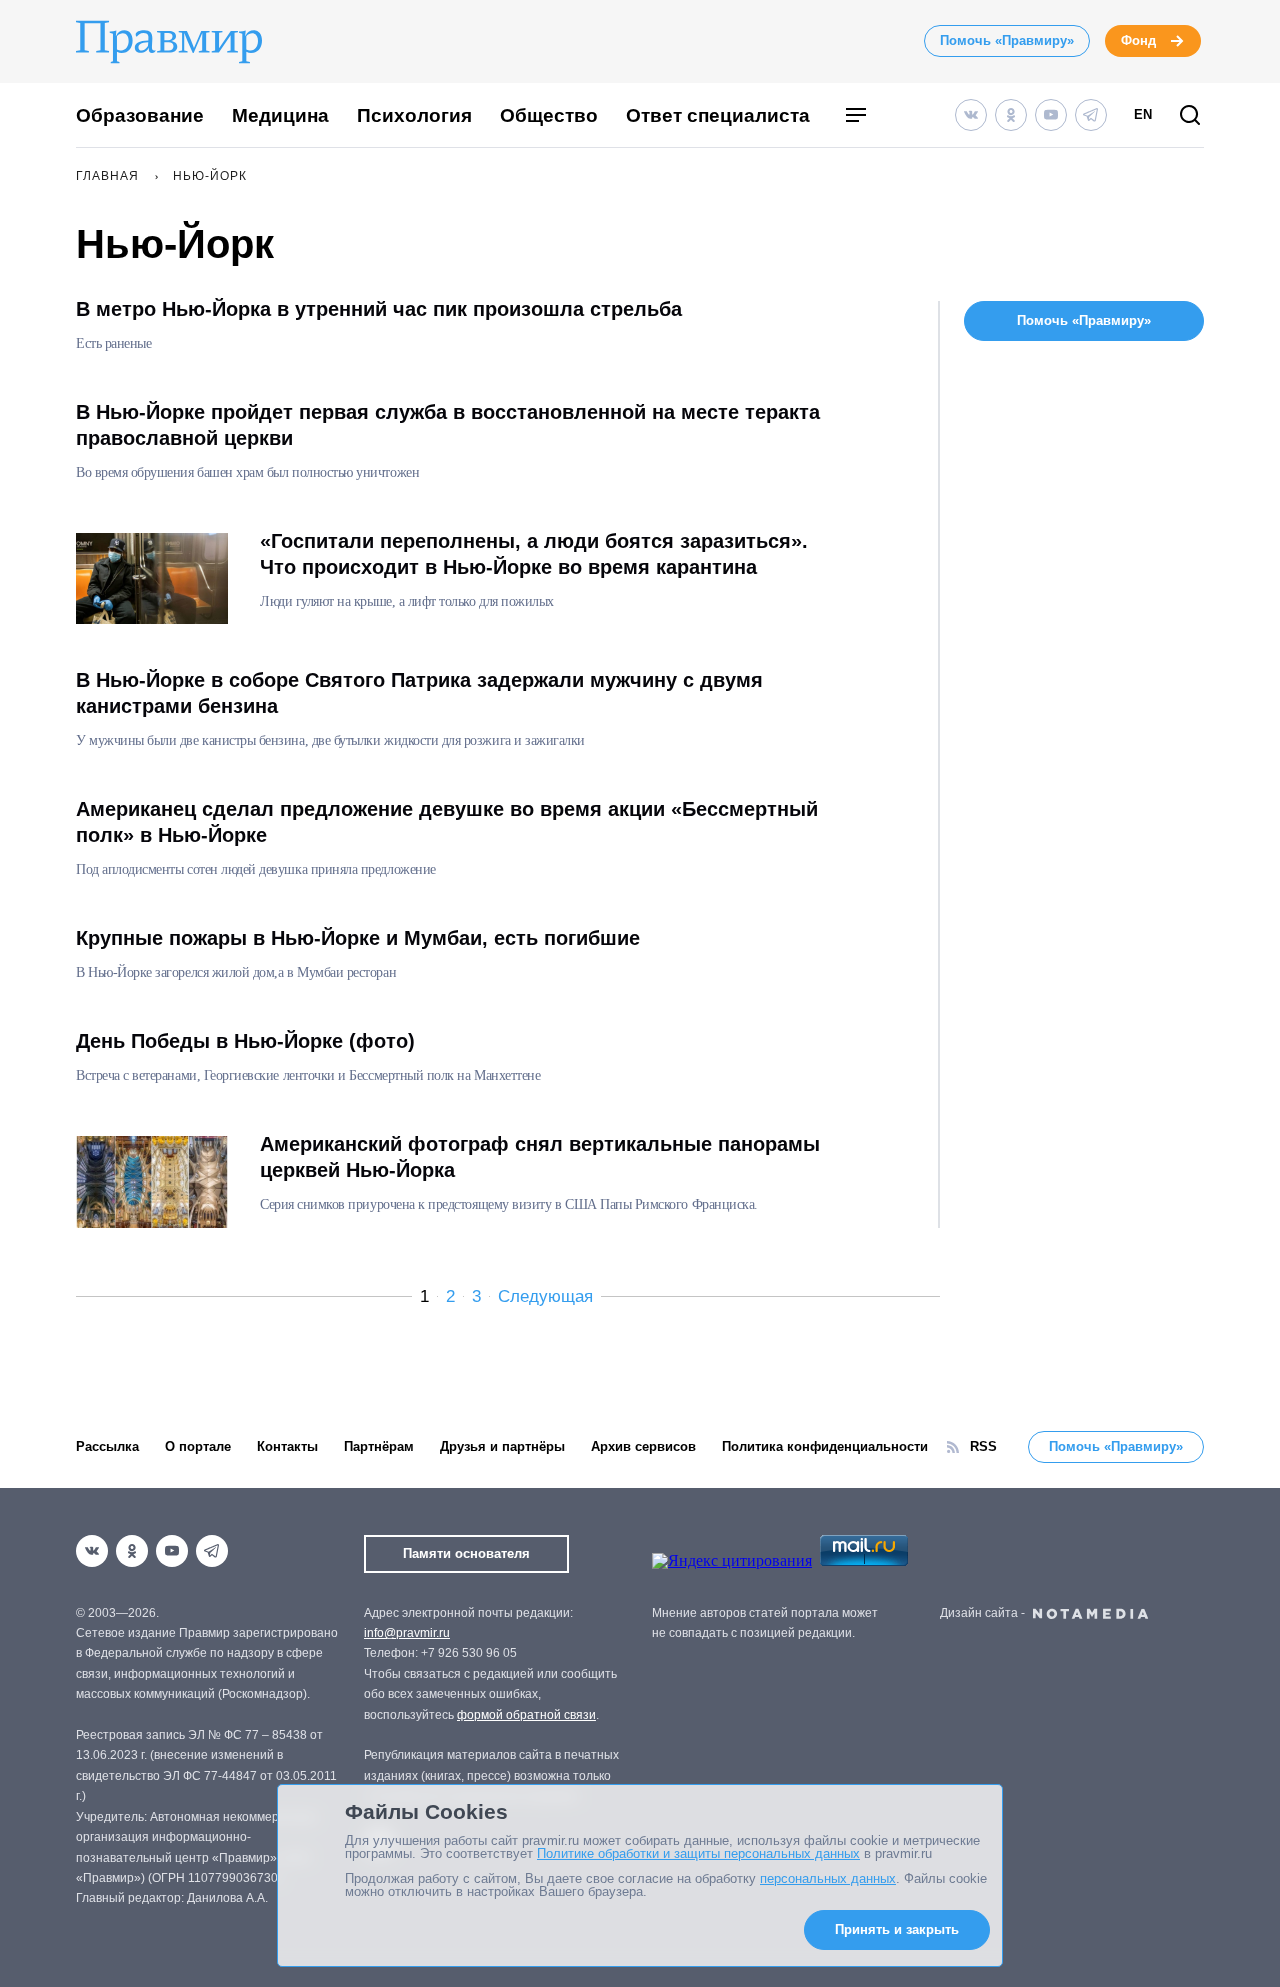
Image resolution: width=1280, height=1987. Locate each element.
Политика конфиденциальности (825, 1446)
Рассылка (107, 1446)
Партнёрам (379, 1446)
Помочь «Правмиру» (1007, 40)
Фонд (1138, 40)
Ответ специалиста (718, 115)
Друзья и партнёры (502, 1446)
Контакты (287, 1446)
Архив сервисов (643, 1446)
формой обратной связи (526, 1715)
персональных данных (828, 1878)
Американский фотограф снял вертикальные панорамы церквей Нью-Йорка (540, 1157)
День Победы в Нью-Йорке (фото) (245, 1041)
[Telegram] (1091, 115)
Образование (140, 115)
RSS (983, 1446)
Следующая (545, 1296)
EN (1143, 114)
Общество (549, 115)
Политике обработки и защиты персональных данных (698, 1853)
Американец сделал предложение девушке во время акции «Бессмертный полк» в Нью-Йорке (447, 822)
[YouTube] (1051, 115)
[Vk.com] (971, 115)
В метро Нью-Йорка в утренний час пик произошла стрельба (379, 309)
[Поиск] (1190, 116)
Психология (414, 115)
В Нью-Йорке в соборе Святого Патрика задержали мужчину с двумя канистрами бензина (419, 693)
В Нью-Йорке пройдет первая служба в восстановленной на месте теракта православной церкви (448, 425)
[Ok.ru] (1011, 115)
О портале (198, 1446)
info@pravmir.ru (407, 1633)
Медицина (280, 115)
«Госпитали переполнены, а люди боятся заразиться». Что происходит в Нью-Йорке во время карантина (534, 554)
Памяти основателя (466, 1553)
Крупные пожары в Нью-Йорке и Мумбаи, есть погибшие (358, 938)
